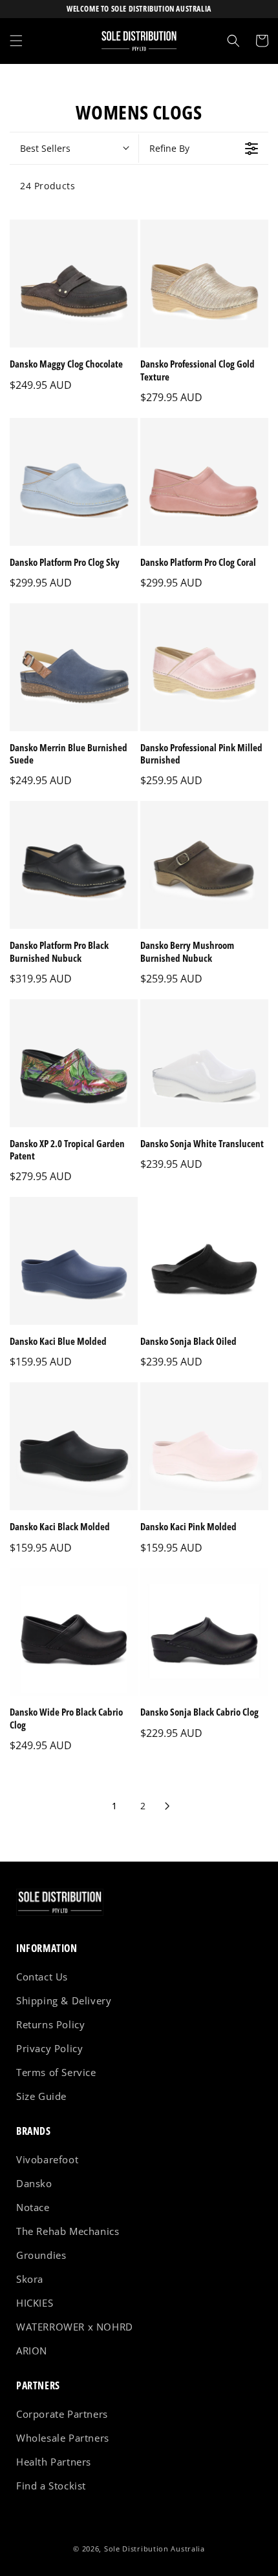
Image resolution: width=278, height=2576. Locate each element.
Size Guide (41, 2096)
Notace (33, 2207)
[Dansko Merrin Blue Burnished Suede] (74, 667)
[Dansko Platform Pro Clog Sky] (74, 482)
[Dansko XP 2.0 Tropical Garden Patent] (74, 1063)
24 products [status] (48, 186)
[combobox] (74, 149)
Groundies (41, 2255)
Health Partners (54, 2462)
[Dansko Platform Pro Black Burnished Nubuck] (74, 865)
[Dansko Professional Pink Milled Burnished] (204, 667)
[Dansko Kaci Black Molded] (74, 1446)
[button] (16, 41)
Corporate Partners (62, 2414)
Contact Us (42, 1977)
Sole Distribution (136, 2549)
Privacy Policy (49, 2048)
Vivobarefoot (47, 2159)
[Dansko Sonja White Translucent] (204, 1063)
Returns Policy (50, 2024)
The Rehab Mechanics (68, 2231)
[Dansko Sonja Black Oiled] (204, 1261)
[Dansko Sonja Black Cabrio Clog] (204, 1632)
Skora (30, 2279)
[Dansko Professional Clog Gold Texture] (204, 284)
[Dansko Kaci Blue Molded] (74, 1261)
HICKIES (35, 2303)
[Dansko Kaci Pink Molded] (204, 1446)
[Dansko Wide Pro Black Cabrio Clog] (74, 1632)
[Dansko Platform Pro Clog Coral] (204, 482)
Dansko (34, 2183)
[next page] (167, 1806)
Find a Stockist (51, 2486)
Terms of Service (56, 2072)
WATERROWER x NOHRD (75, 2327)
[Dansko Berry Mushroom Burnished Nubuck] (204, 865)
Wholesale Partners (63, 2438)
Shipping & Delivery (64, 2000)
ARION (32, 2351)
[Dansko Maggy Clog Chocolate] (74, 284)
